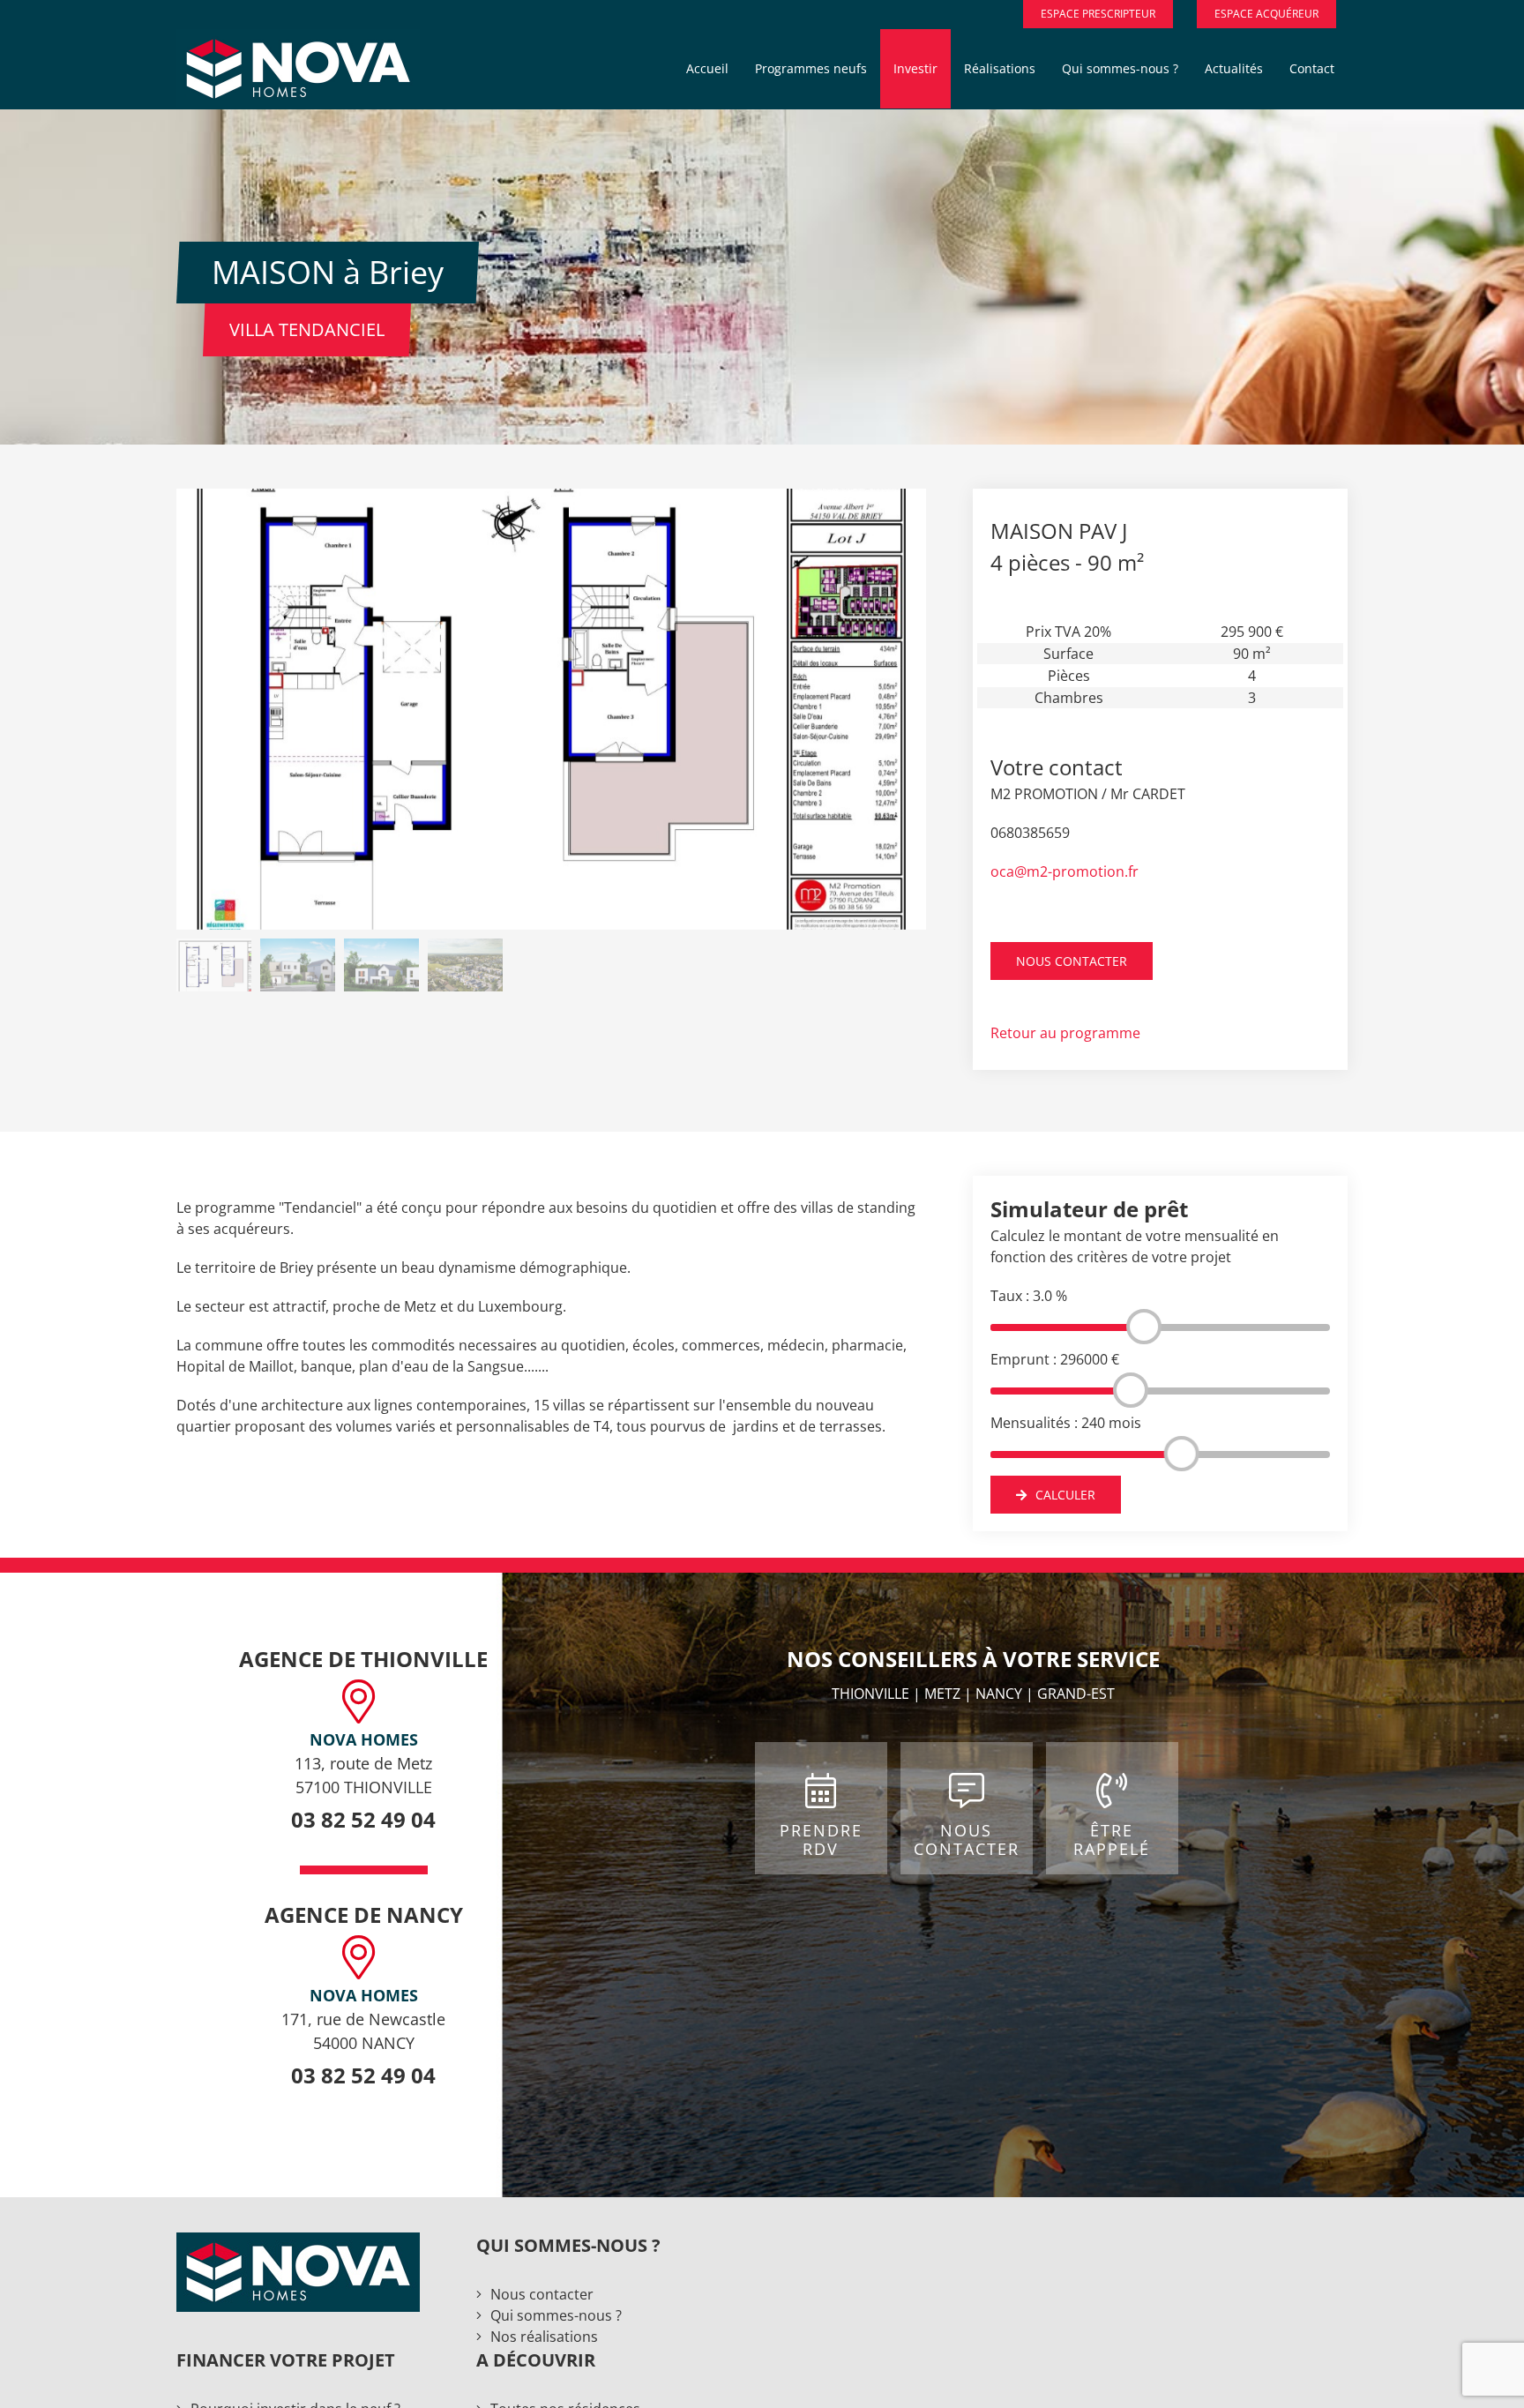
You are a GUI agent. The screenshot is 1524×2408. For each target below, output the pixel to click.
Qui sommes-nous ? (556, 2315)
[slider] (1144, 1327)
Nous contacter (542, 2294)
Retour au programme (1065, 1033)
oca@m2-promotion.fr (1065, 871)
